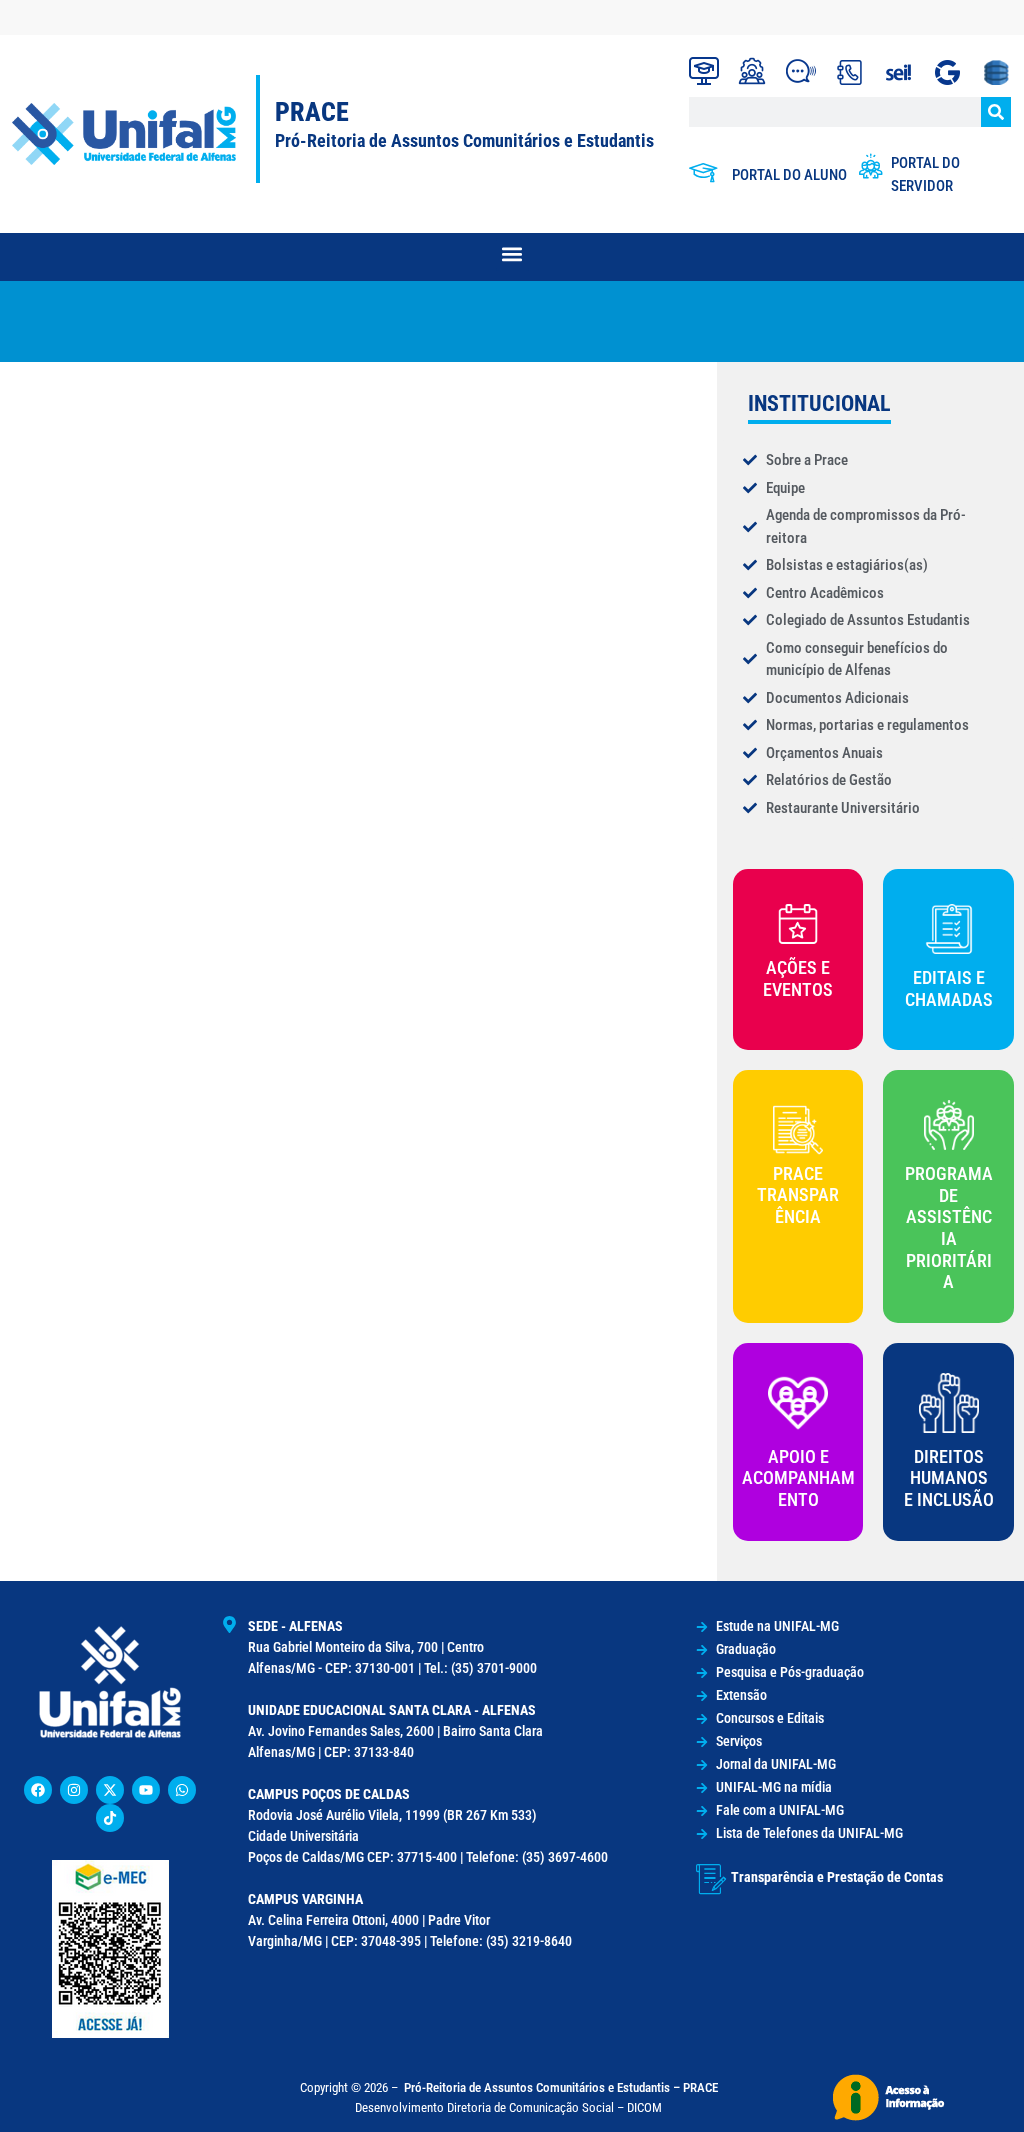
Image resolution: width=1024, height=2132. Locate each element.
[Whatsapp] (182, 1790)
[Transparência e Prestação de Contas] (711, 1879)
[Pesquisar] (996, 112)
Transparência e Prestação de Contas (837, 1877)
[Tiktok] (110, 1818)
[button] (512, 254)
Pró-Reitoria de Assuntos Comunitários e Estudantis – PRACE (561, 2087)
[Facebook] (38, 1790)
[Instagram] (74, 1790)
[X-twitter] (110, 1790)
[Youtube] (146, 1790)
